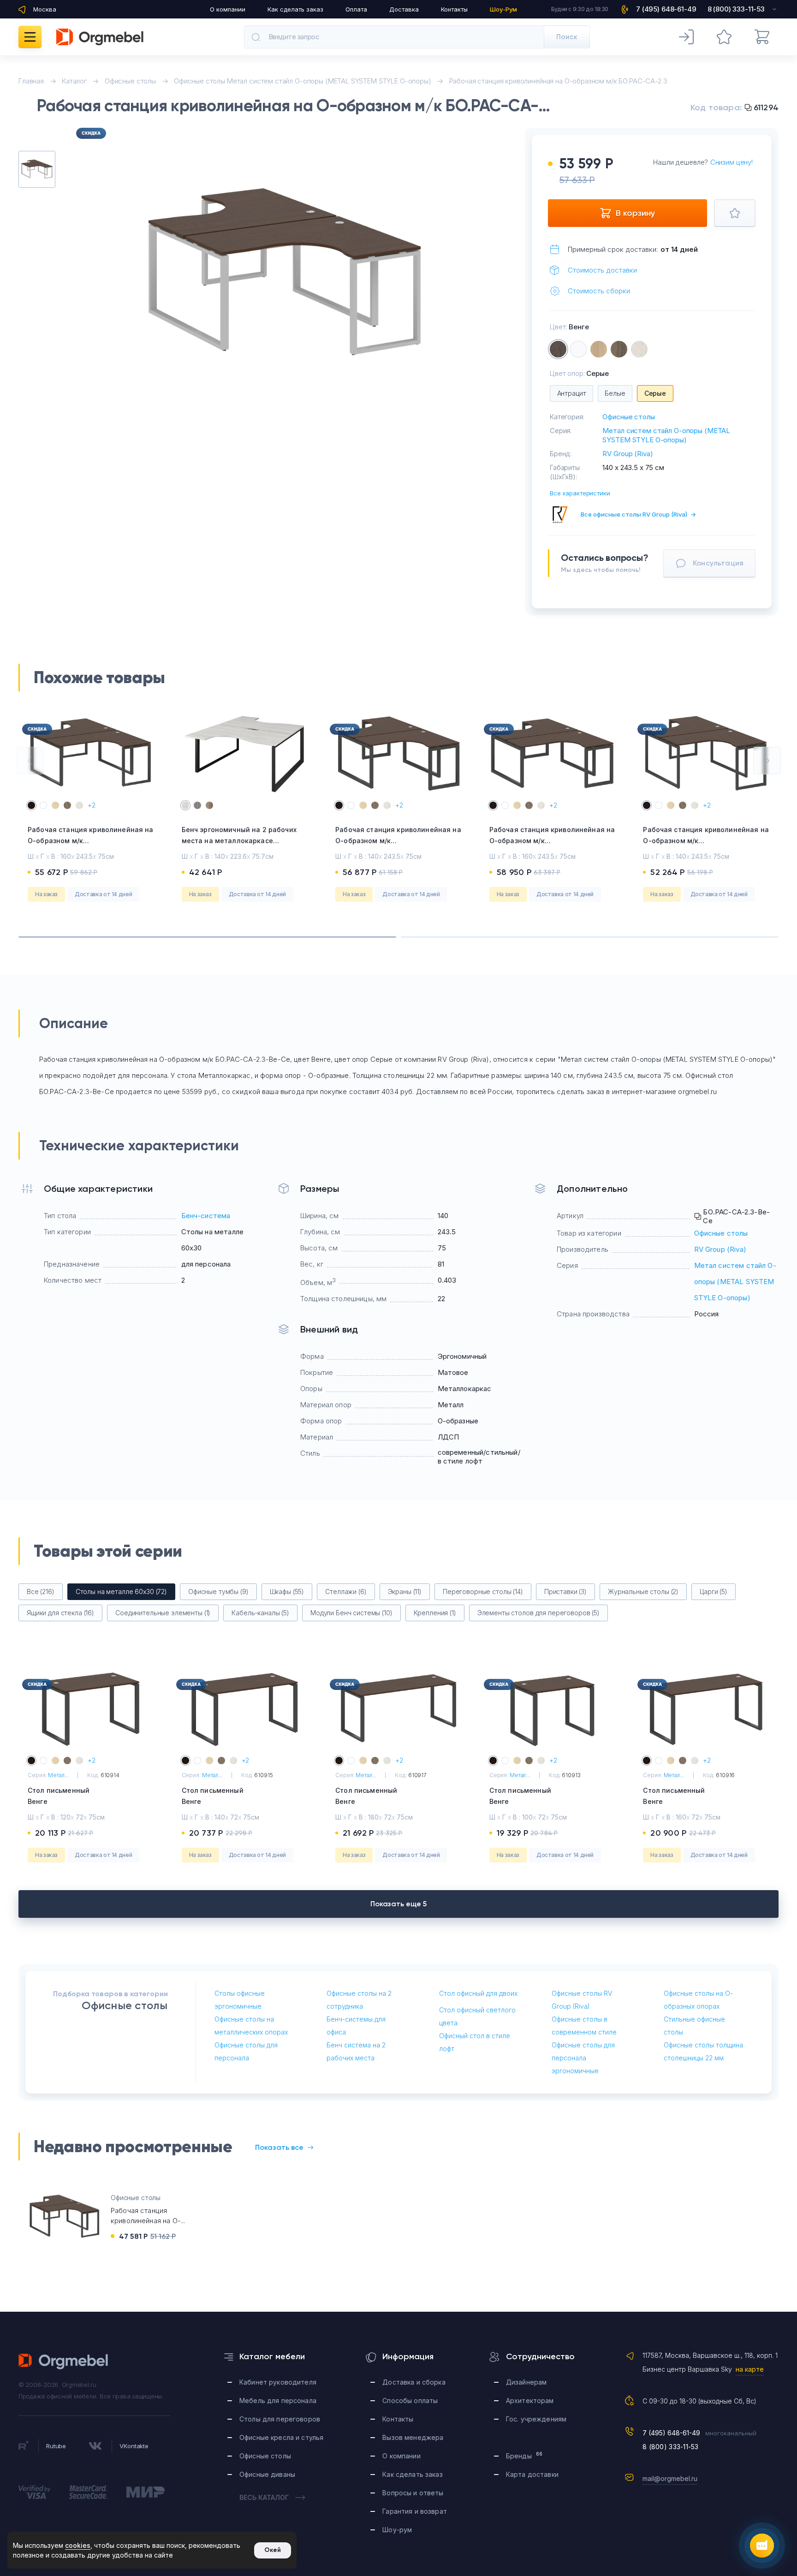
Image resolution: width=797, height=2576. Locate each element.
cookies (78, 2545)
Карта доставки (532, 2474)
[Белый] (578, 349)
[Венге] (558, 349)
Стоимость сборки (599, 291)
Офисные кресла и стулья (281, 2437)
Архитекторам (530, 2400)
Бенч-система (206, 1216)
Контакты (454, 9)
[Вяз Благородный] (619, 349)
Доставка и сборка (414, 2382)
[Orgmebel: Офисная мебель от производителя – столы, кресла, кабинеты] (100, 37)
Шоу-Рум (503, 9)
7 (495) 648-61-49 (671, 2433)
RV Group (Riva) (627, 454)
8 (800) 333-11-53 (671, 2447)
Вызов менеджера (413, 2437)
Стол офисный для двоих (478, 1993)
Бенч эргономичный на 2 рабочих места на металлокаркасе (239, 841)
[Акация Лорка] (599, 349)
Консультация (718, 563)
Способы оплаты (410, 2400)
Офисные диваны (267, 2474)
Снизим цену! (732, 162)
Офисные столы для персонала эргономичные (583, 2058)
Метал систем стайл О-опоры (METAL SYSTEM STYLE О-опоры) (666, 435)
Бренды (524, 2455)
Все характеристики (580, 493)
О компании (228, 9)
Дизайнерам (526, 2382)
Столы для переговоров (280, 2419)
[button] (30, 761)
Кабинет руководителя (278, 2382)
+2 (92, 805)
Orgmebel (64, 2362)
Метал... (58, 1775)
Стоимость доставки (602, 270)
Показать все (279, 2147)
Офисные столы (628, 417)
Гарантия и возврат (415, 2511)
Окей (273, 2550)
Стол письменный (59, 1796)
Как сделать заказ (295, 9)
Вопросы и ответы (413, 2493)
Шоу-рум (397, 2530)
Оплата (356, 9)
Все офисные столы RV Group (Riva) (638, 514)
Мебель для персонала (278, 2400)
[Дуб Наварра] (639, 349)
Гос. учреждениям (536, 2419)
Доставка (404, 9)
